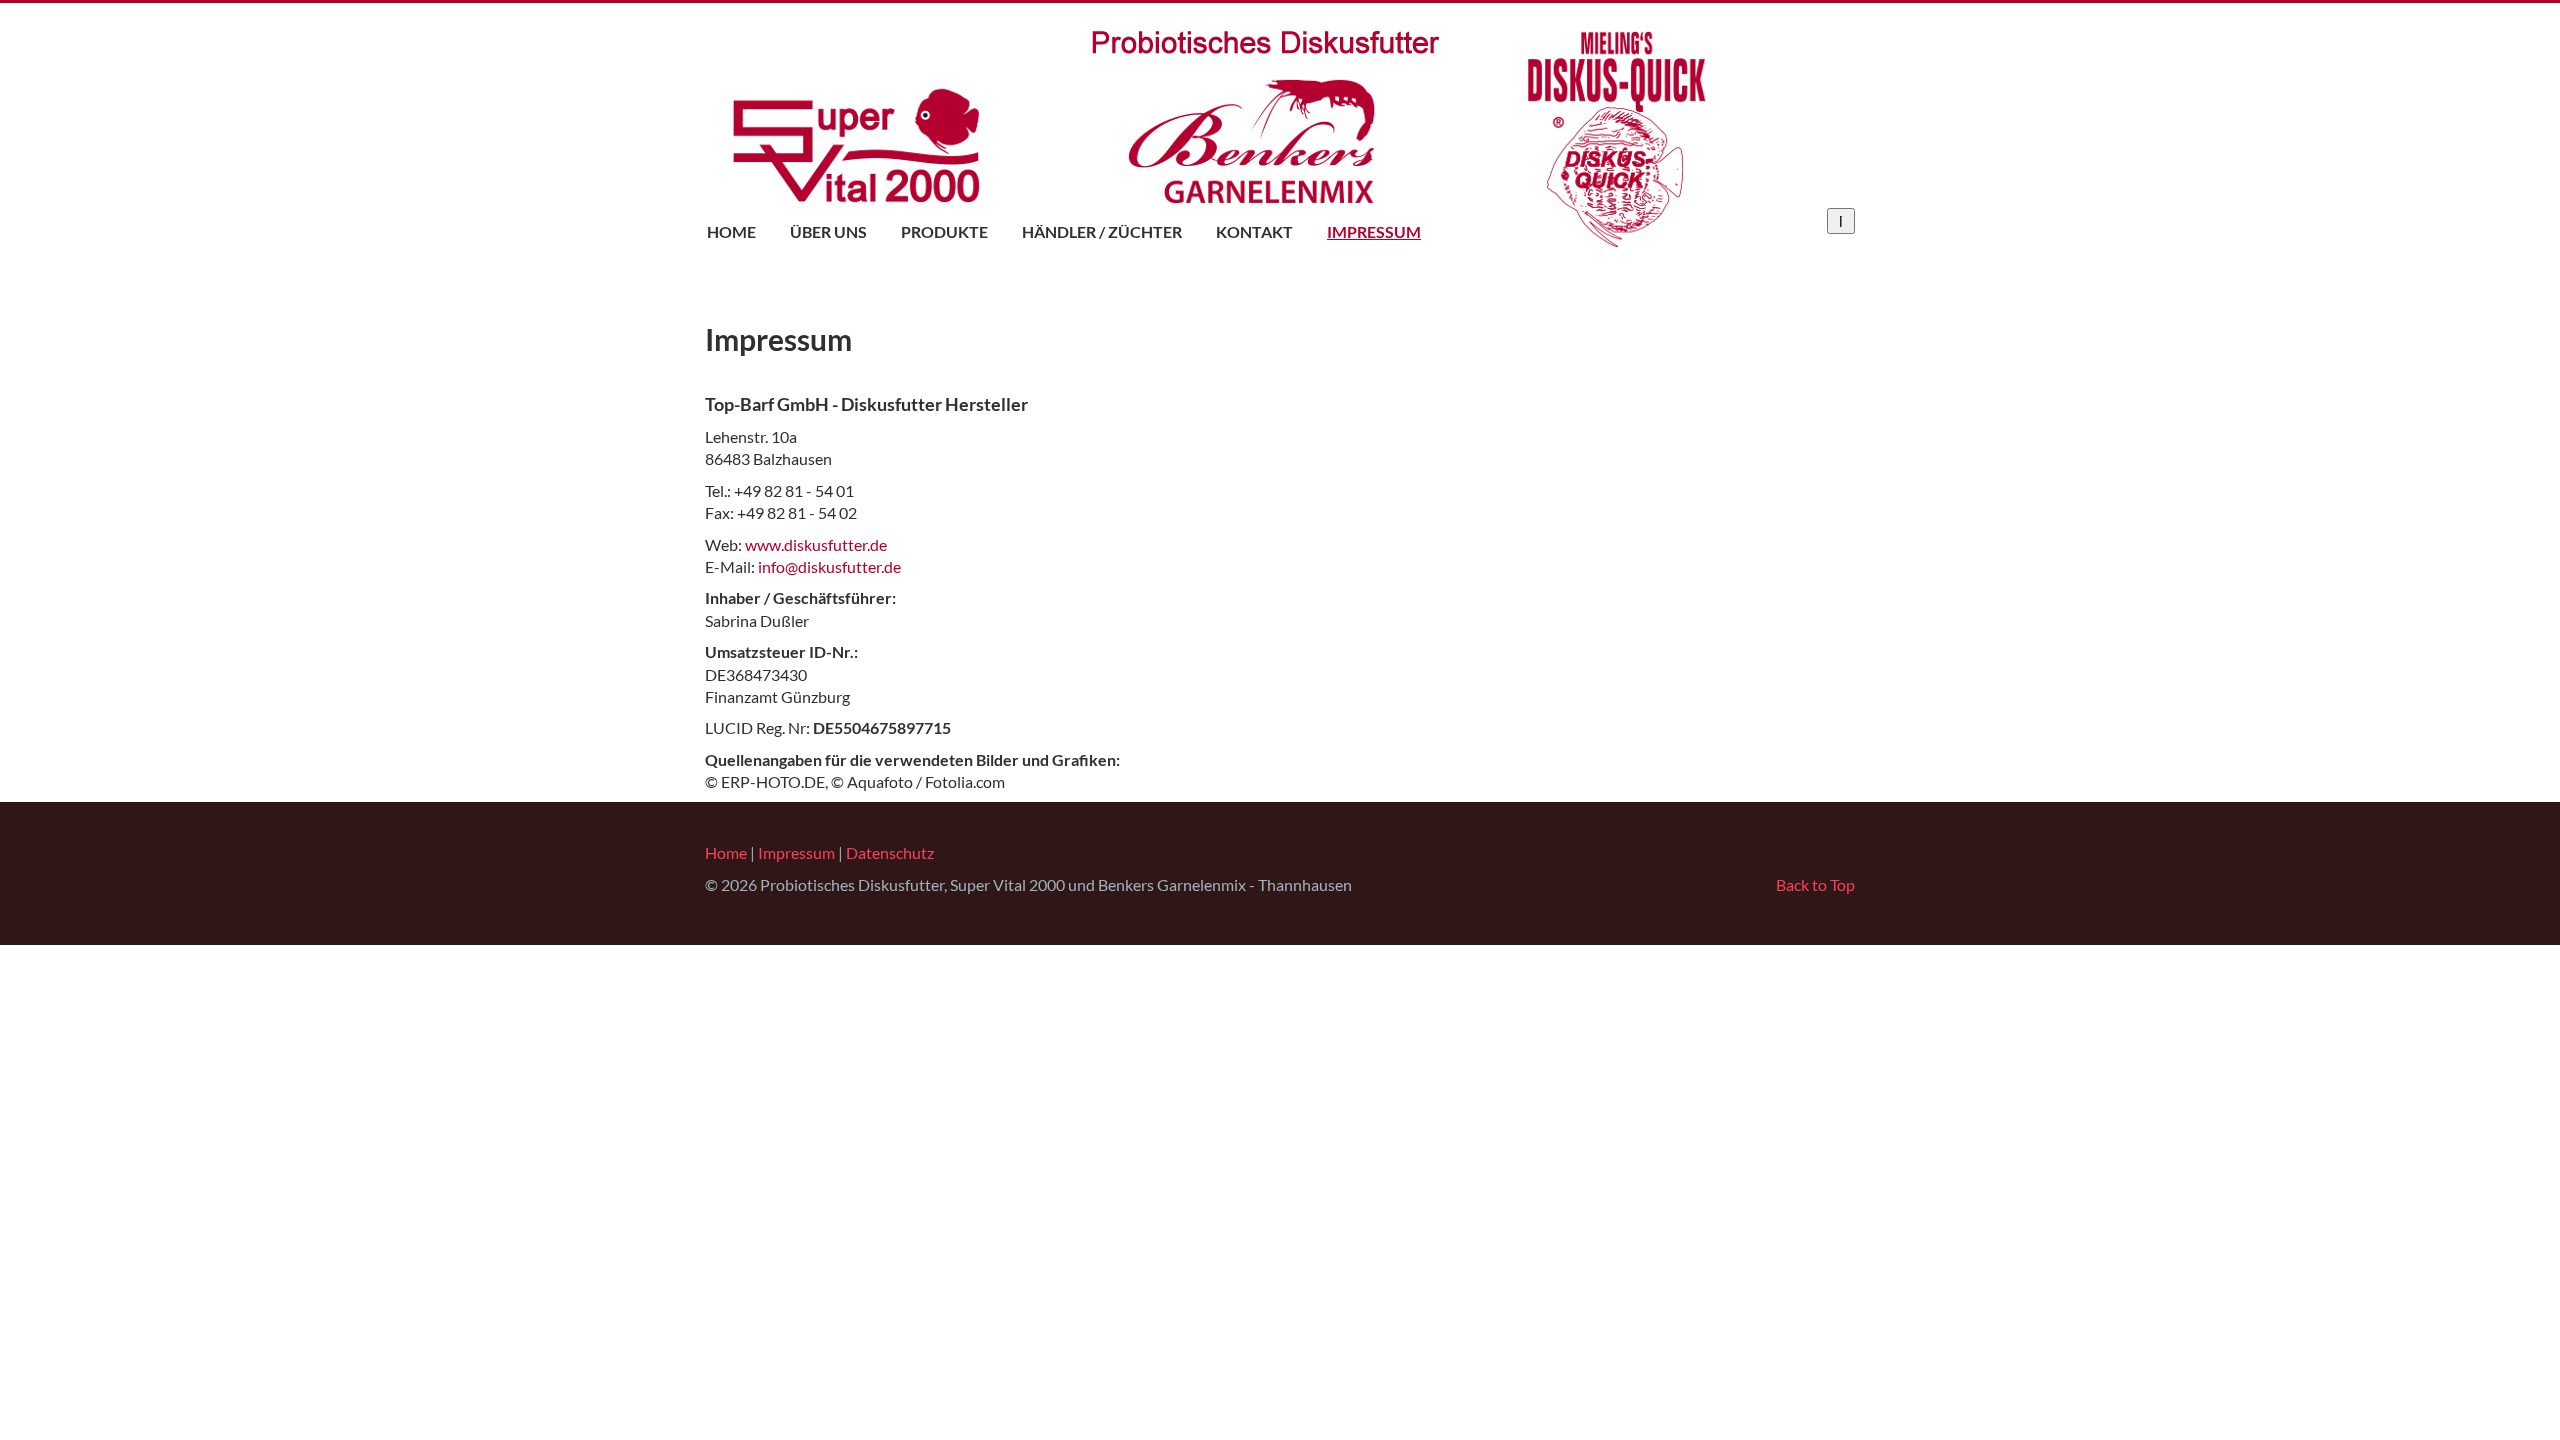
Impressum (1374, 231)
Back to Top (1815, 884)
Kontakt (1254, 231)
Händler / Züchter (1102, 231)
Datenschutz (890, 852)
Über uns (828, 231)
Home (731, 231)
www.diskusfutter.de (816, 544)
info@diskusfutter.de (829, 566)
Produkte (944, 231)
